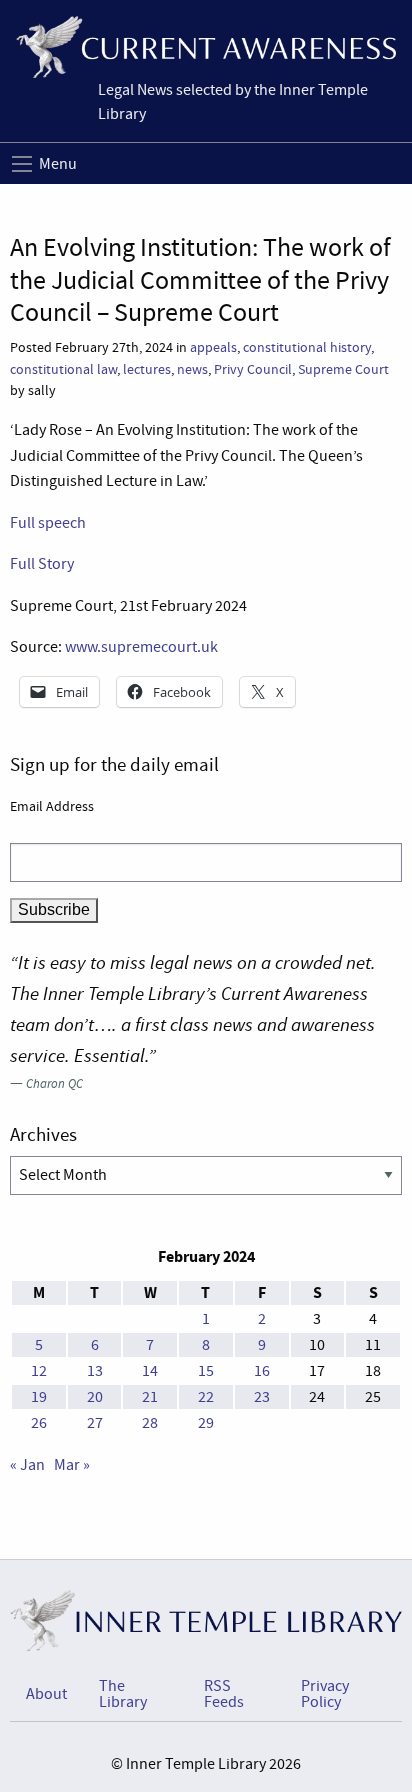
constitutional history (307, 347)
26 (39, 1423)
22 (206, 1397)
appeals (213, 347)
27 (95, 1423)
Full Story (42, 564)
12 (39, 1371)
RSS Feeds (224, 1694)
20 (95, 1397)
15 (206, 1371)
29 (206, 1423)
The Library (123, 1694)
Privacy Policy (325, 1694)
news (192, 369)
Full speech (48, 523)
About (46, 1694)
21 (150, 1397)
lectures (147, 369)
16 (262, 1371)
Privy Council (253, 369)
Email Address (52, 806)
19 (39, 1397)
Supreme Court (343, 369)
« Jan (27, 1465)
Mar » (72, 1465)
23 (262, 1397)
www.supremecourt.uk (141, 647)
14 (150, 1371)
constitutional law (63, 369)
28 (150, 1423)
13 (95, 1371)
